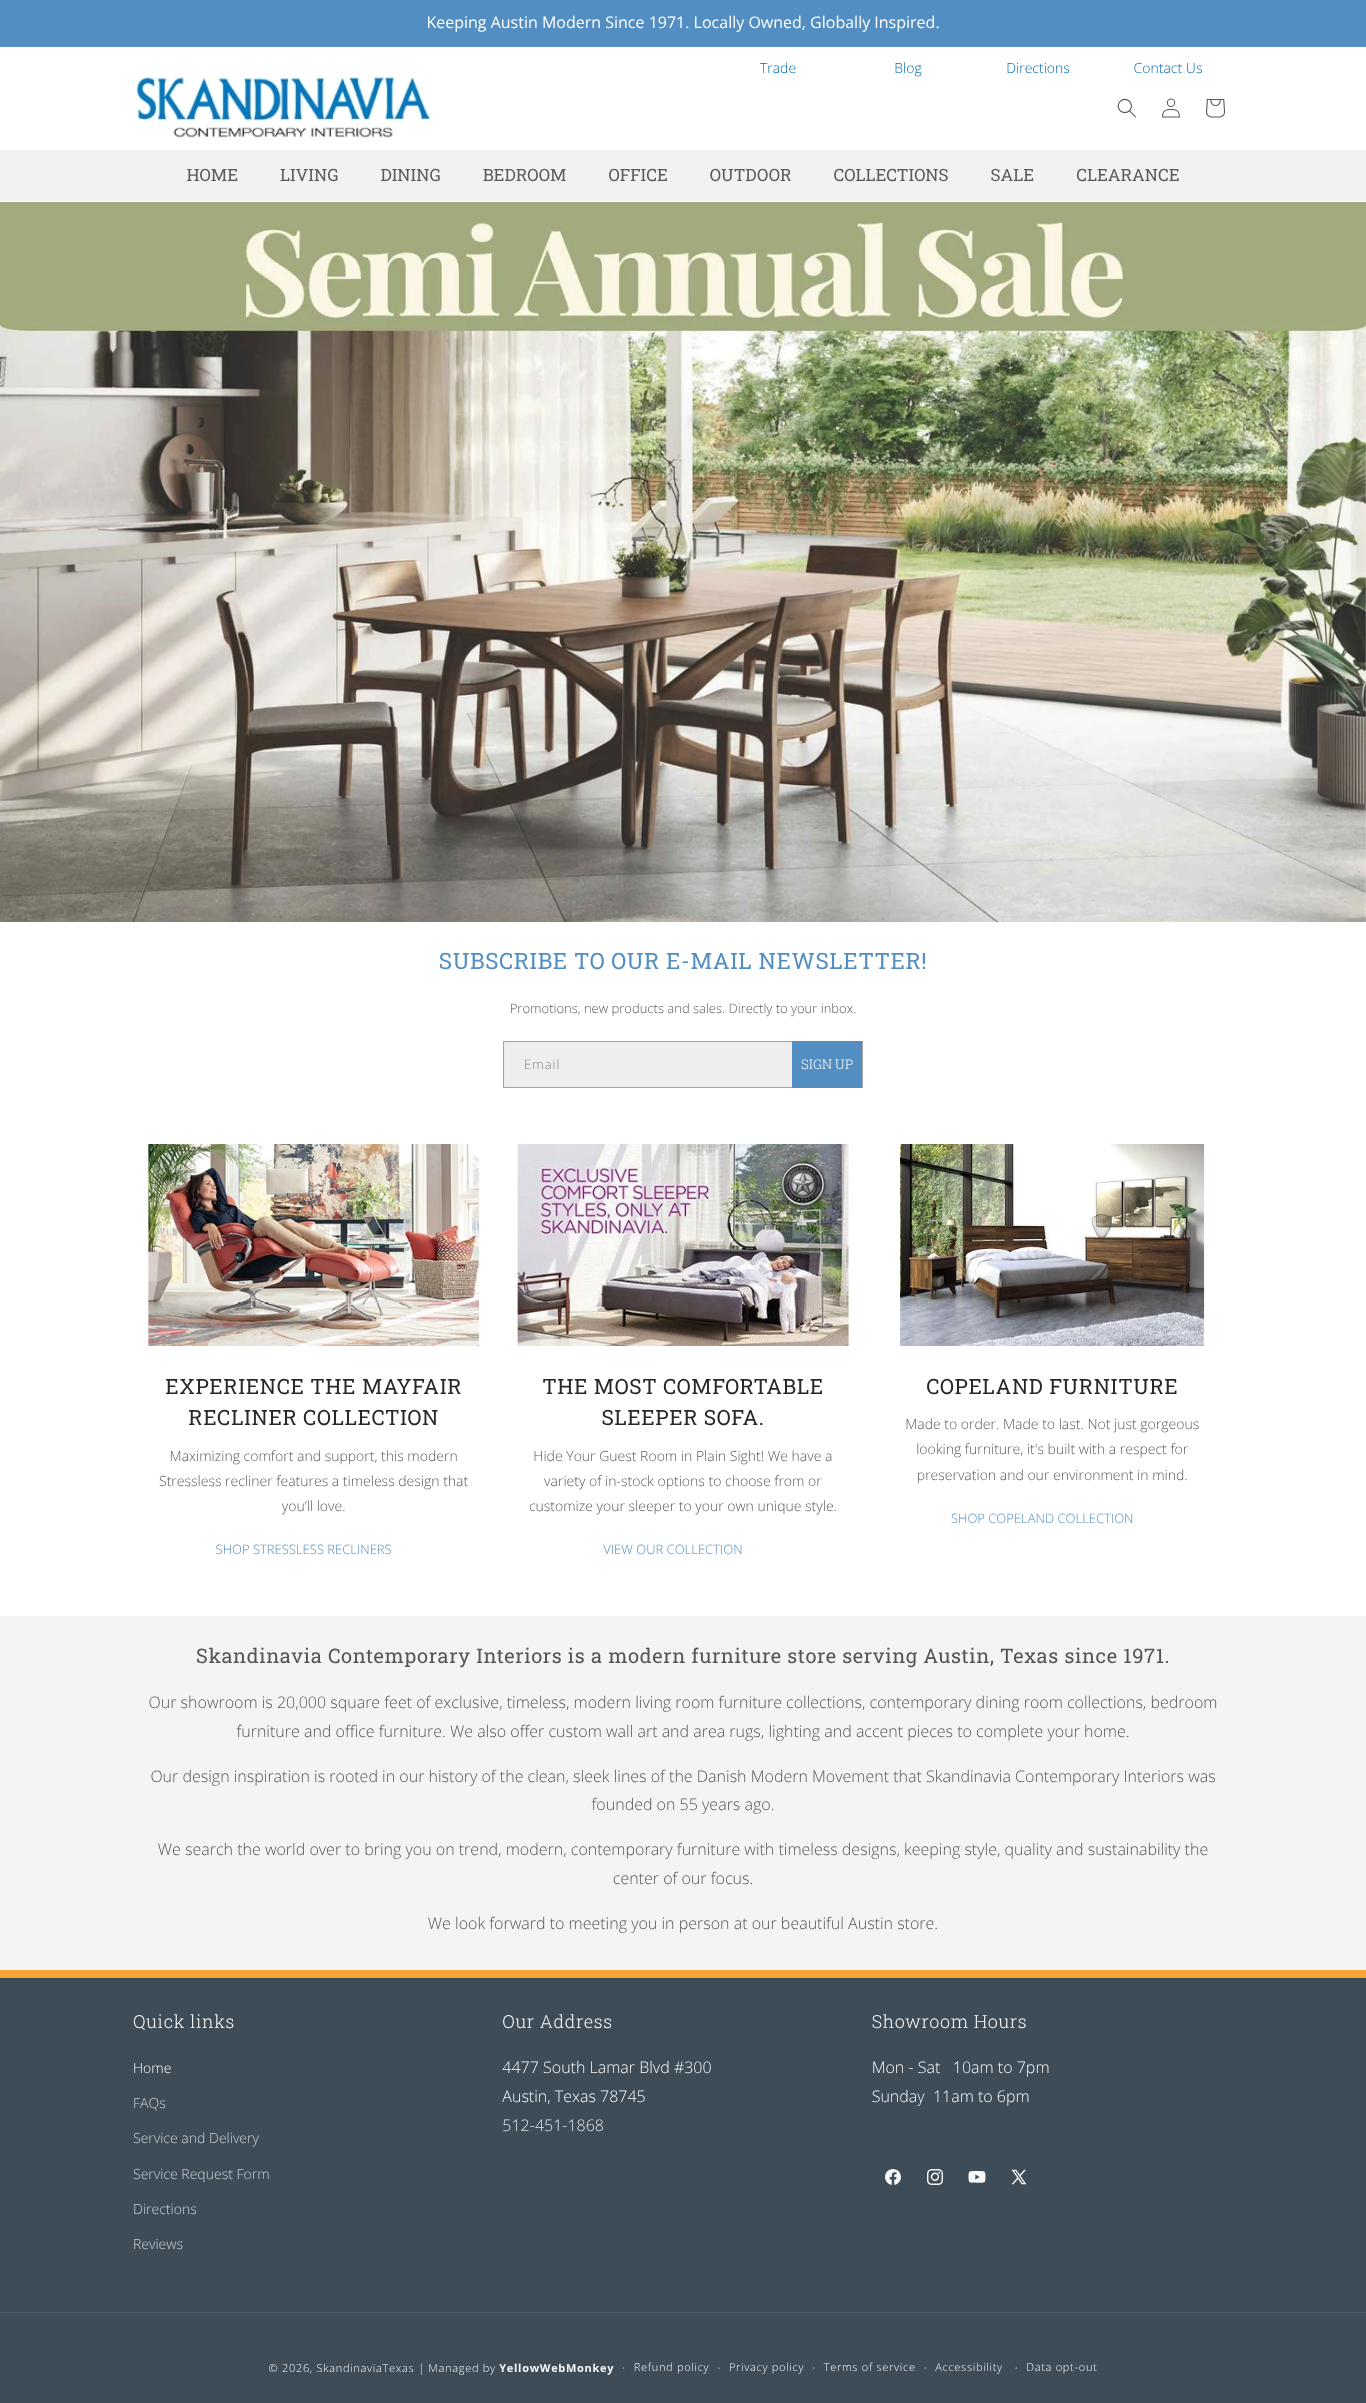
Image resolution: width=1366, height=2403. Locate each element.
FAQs (149, 2103)
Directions (1038, 68)
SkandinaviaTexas (365, 2368)
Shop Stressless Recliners (304, 1549)
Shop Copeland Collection (1042, 1518)
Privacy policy (766, 2367)
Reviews (158, 2244)
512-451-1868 (553, 2125)
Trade (778, 68)
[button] (1127, 108)
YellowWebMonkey (556, 2368)
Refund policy (672, 2367)
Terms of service (870, 2367)
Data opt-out (1061, 2367)
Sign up (827, 1064)
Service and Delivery (196, 2139)
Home (152, 2068)
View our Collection (672, 1549)
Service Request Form (201, 2174)
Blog (907, 68)
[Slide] (683, 562)
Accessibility (969, 2367)
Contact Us (1168, 68)
